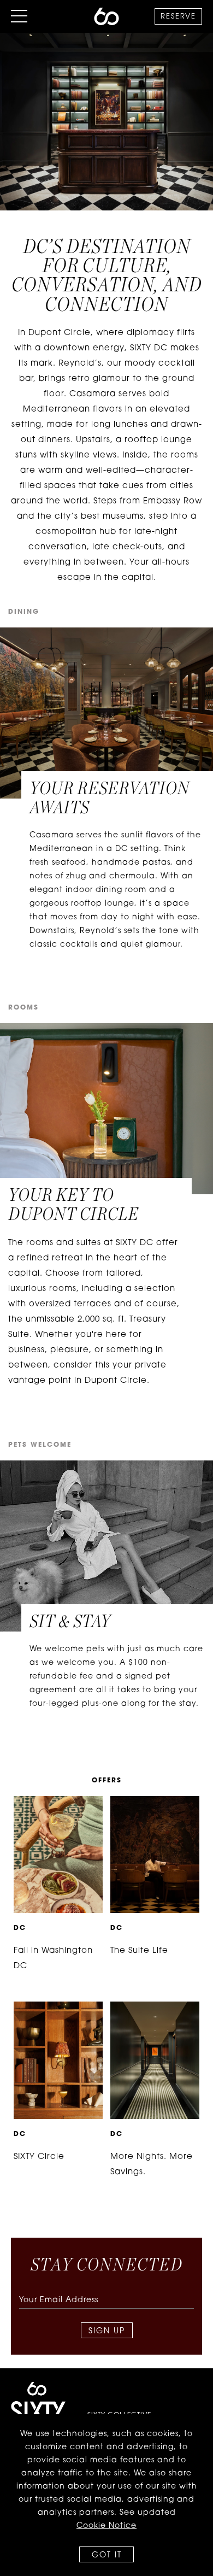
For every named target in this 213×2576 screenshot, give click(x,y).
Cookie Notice (106, 2526)
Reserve (178, 17)
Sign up (107, 2331)
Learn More (51, 1805)
